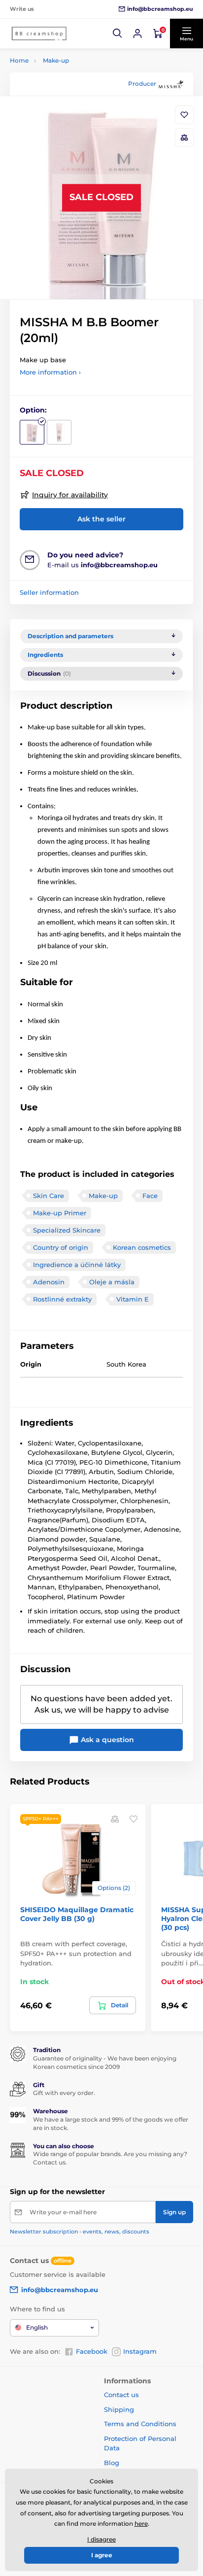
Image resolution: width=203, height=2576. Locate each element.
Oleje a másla (112, 1282)
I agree (102, 2555)
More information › (50, 372)
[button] (118, 34)
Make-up (56, 60)
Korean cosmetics (142, 1247)
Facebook (92, 2351)
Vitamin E (133, 1299)
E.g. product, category (69, 100)
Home (19, 60)
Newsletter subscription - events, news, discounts (80, 2232)
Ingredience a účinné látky (77, 1265)
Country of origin (61, 1247)
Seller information (49, 592)
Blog (112, 2463)
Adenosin (49, 1282)
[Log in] (137, 34)
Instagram (140, 2351)
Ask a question (106, 1740)
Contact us (121, 2395)
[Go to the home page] (39, 34)
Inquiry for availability (70, 495)
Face (150, 1196)
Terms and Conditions (140, 2424)
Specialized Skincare (67, 1230)
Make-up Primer (60, 1213)
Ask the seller (101, 519)
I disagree (101, 2539)
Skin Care (49, 1196)
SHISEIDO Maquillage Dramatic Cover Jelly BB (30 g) (77, 1914)
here (141, 2524)
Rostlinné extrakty (62, 1299)
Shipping (119, 2409)
